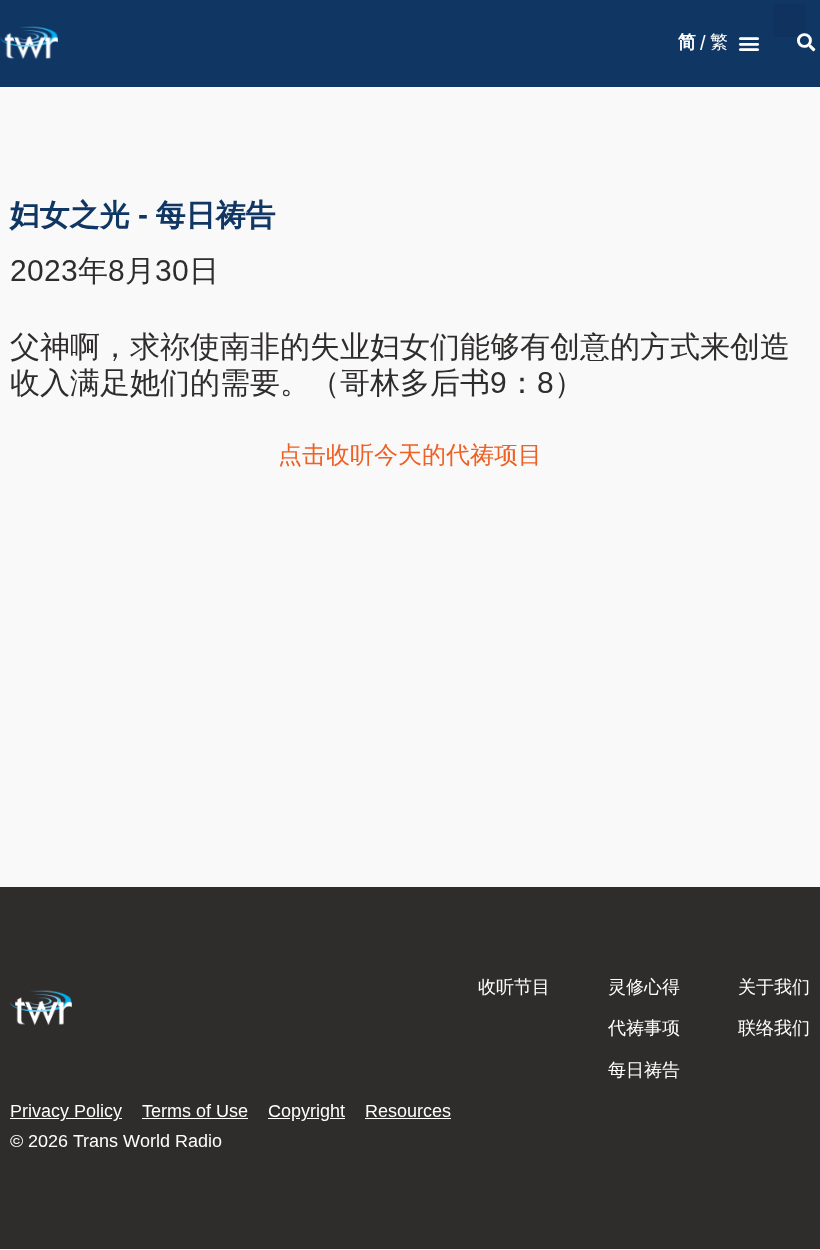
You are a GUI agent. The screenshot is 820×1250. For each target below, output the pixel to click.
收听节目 (514, 987)
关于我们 (774, 987)
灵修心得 (644, 987)
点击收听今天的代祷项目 (410, 454)
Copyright (306, 1111)
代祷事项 (644, 1028)
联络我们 (774, 1028)
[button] (748, 43)
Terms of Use (195, 1111)
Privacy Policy (66, 1111)
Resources (408, 1111)
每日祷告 (644, 1070)
